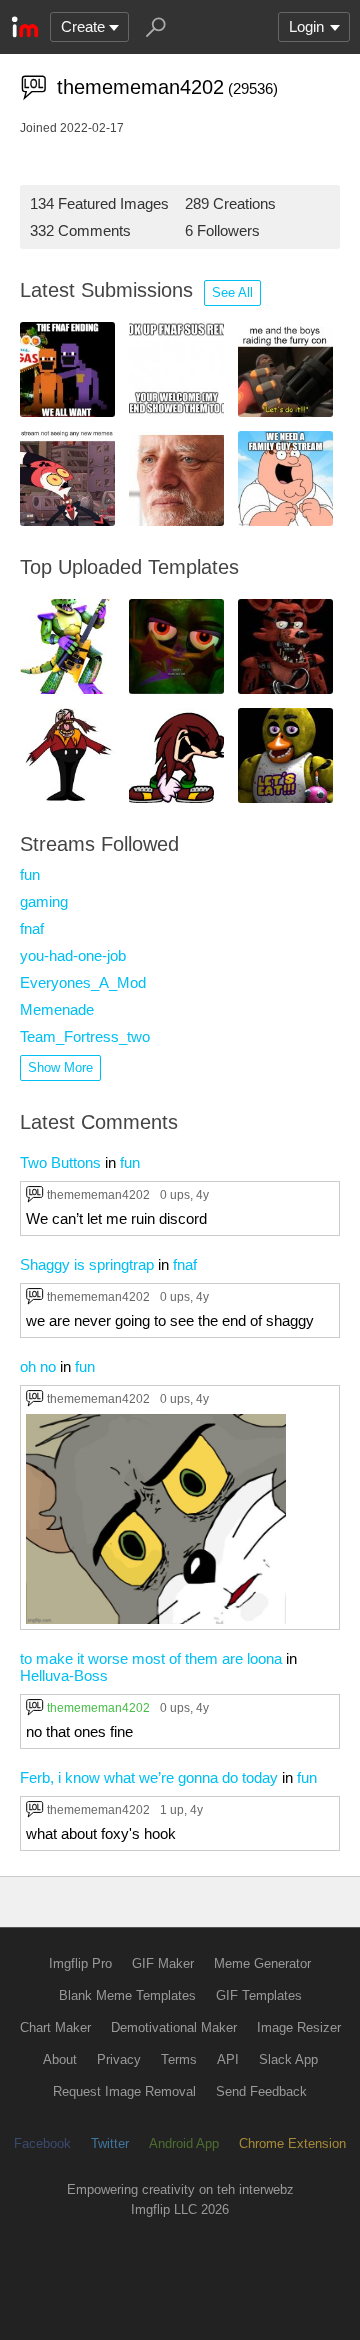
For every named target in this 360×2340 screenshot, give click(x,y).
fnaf (32, 928)
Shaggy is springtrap (87, 1264)
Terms (179, 2059)
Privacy (119, 2059)
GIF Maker (163, 1963)
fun (30, 874)
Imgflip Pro (80, 1963)
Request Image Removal (124, 2091)
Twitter (110, 2143)
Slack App (288, 2059)
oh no (38, 1366)
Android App (184, 2143)
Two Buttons (60, 1162)
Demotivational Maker (174, 2027)
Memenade (57, 1009)
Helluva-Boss (64, 1675)
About (60, 2059)
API (228, 2059)
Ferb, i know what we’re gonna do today (149, 1777)
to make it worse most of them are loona (151, 1658)
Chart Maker (55, 2027)
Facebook (42, 2143)
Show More (60, 1067)
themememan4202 (98, 1194)
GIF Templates (259, 1995)
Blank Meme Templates (127, 1995)
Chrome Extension (292, 2143)
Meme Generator (262, 1963)
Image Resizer (299, 2027)
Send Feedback (261, 2091)
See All (232, 292)
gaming (44, 901)
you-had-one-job (73, 955)
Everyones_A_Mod (83, 982)
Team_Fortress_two (85, 1036)
